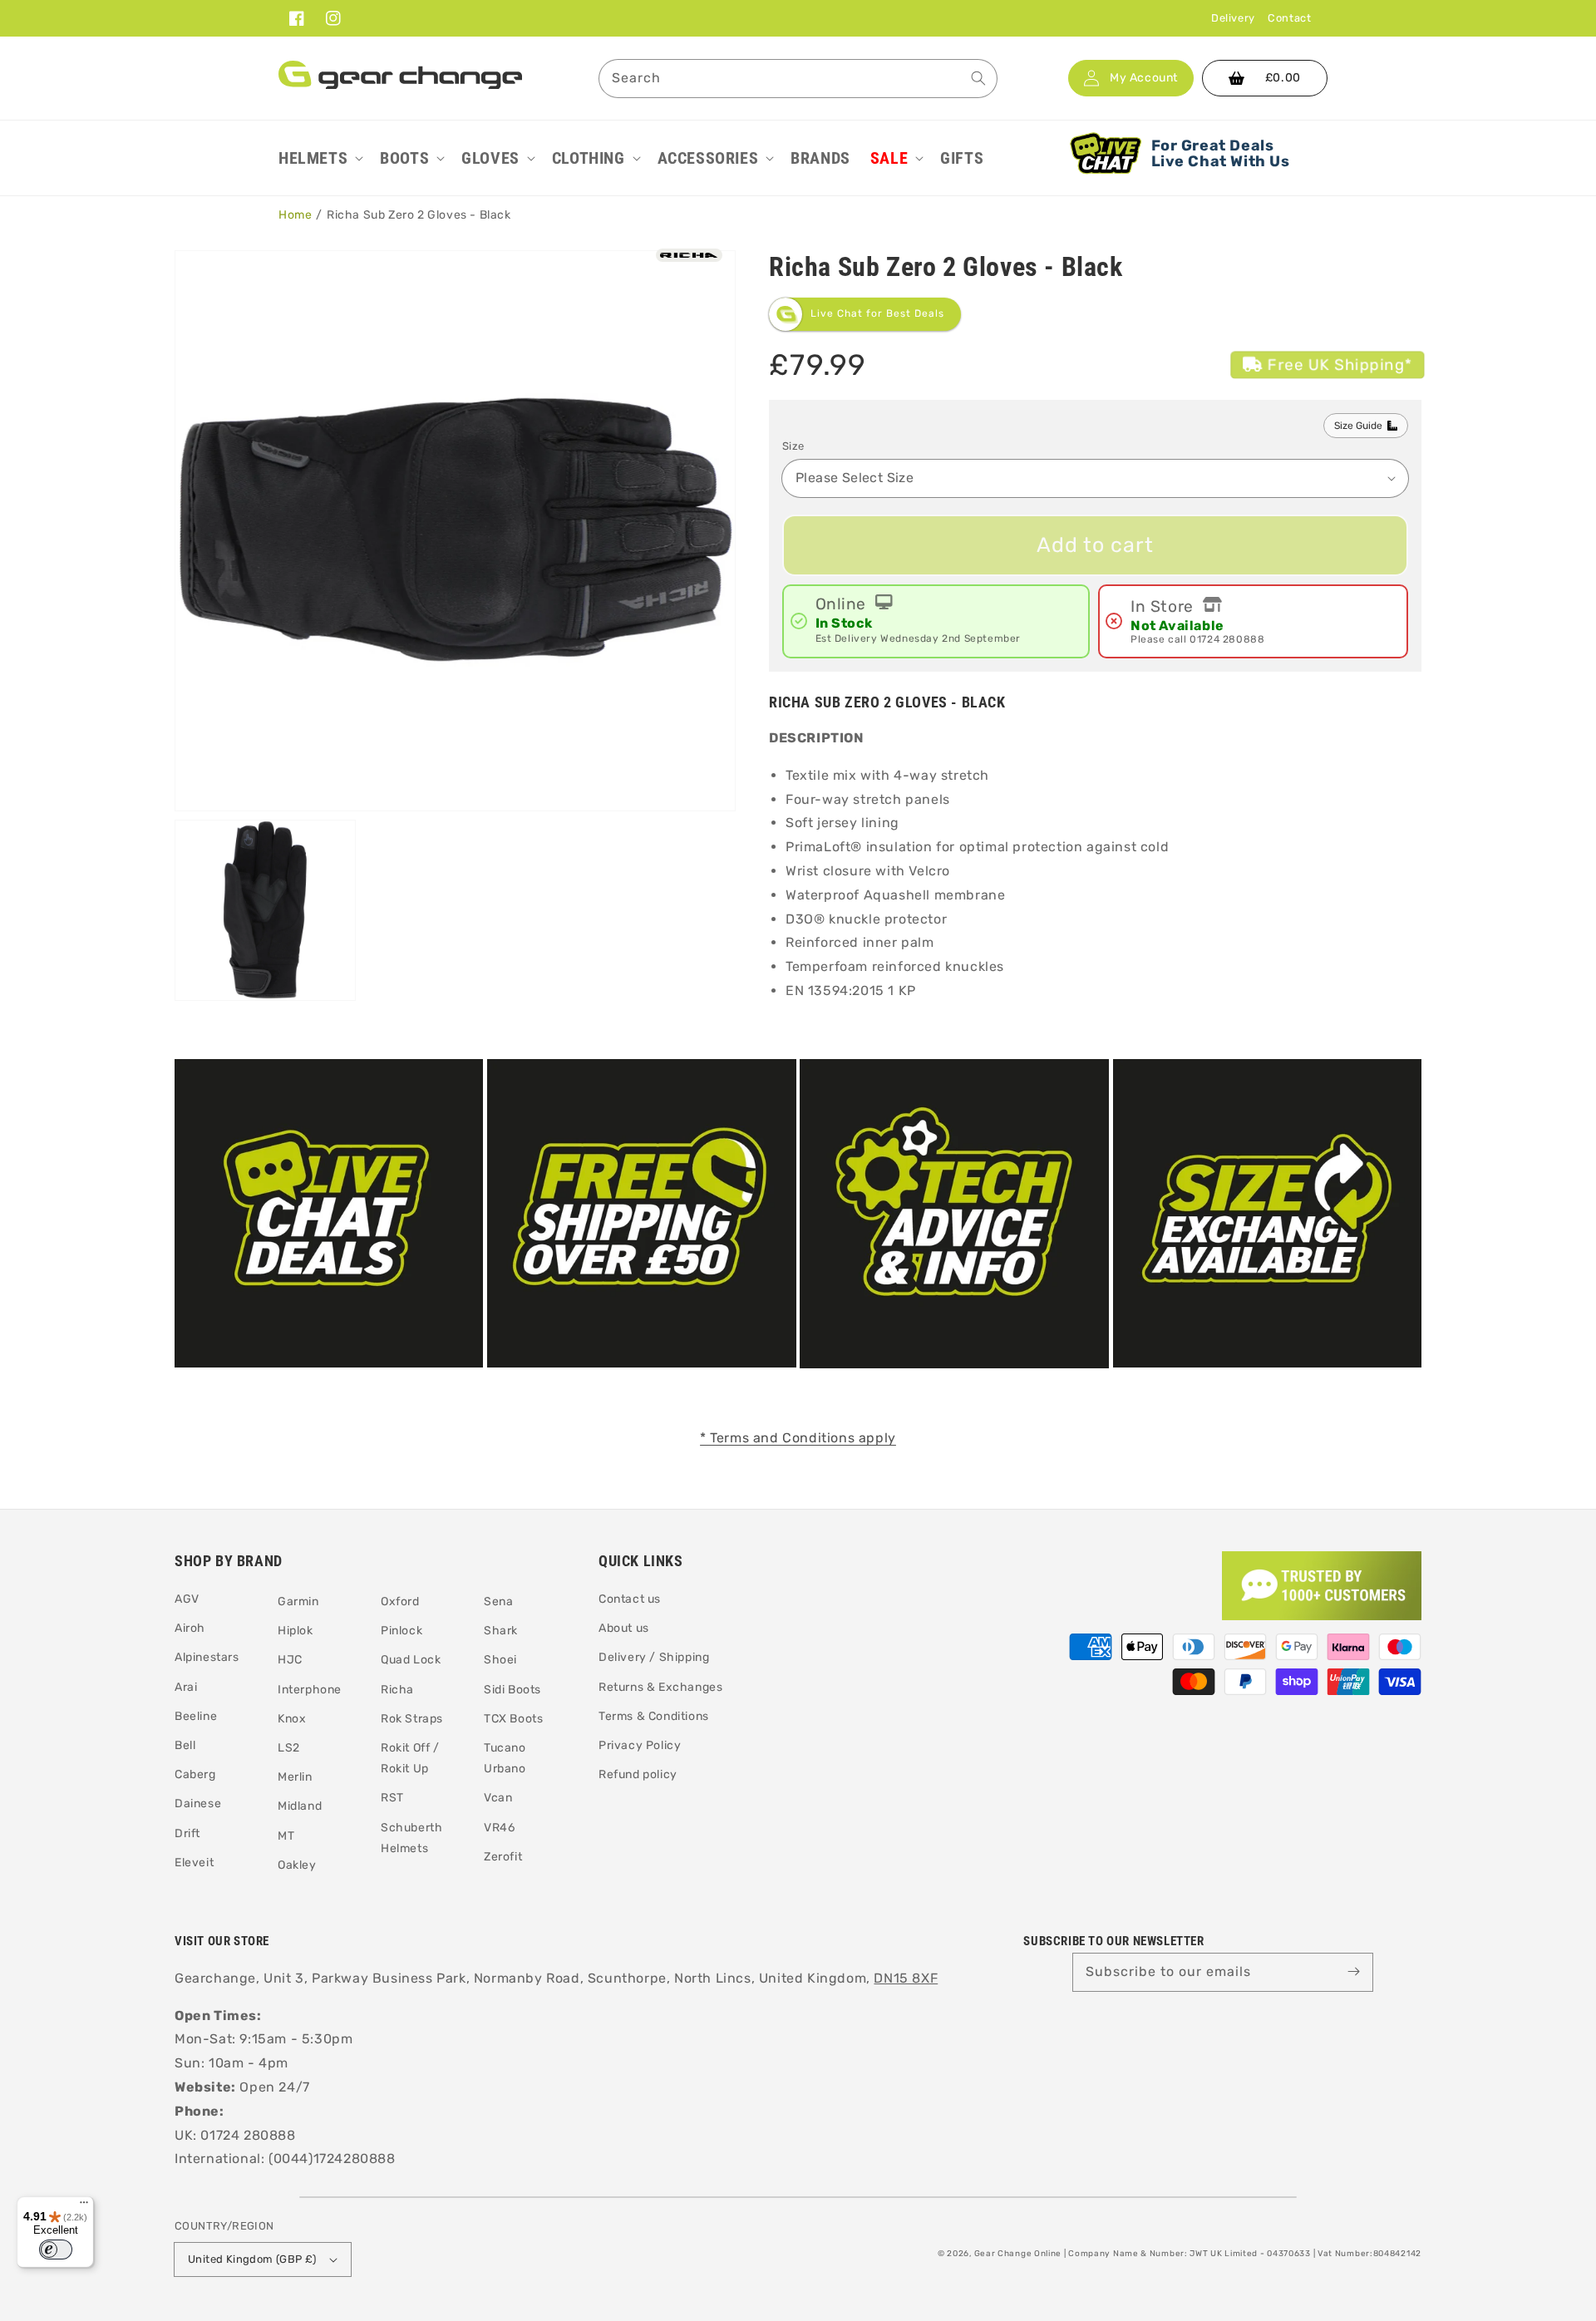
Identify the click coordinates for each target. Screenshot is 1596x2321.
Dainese (198, 1804)
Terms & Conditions (654, 1716)
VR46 (499, 1828)
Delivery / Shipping (654, 1657)
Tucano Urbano (505, 1758)
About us (624, 1628)
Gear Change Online (1018, 2254)
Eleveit (194, 1863)
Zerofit (503, 1857)
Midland (300, 1806)
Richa (397, 1690)
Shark (501, 1631)
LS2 (289, 1748)
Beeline (196, 1716)
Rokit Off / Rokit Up (410, 1758)
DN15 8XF (906, 1978)
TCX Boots (513, 1719)
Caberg (195, 1774)
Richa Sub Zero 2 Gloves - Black (419, 215)
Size (793, 446)
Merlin (295, 1777)
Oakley (297, 1865)
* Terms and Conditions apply (798, 1438)
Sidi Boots (512, 1690)
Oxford (400, 1602)
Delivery (1233, 18)
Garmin (298, 1602)
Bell (185, 1745)
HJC (290, 1660)
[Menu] (84, 2206)
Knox (292, 1719)
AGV (187, 1599)
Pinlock (401, 1631)
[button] (319, 158)
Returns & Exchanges (660, 1687)
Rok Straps (412, 1719)
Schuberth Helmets (411, 1838)
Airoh (190, 1628)
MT (286, 1836)
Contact (1289, 18)
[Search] (978, 78)
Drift (187, 1833)
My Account (1144, 78)
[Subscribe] (1354, 1972)
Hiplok (296, 1631)
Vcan (498, 1798)
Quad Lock (411, 1660)
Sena (498, 1602)
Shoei (500, 1660)
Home (295, 215)
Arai (186, 1687)
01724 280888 (1227, 639)
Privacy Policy (640, 1745)
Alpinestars (207, 1657)
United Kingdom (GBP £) (252, 2259)
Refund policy (638, 1774)
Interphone (310, 1690)
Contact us (630, 1599)
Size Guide (1358, 426)
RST (392, 1798)
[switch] (56, 2250)
